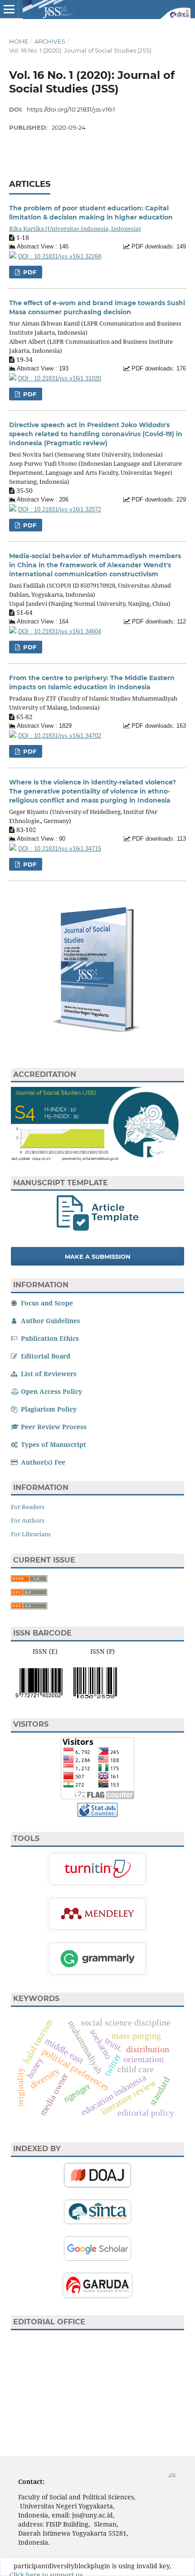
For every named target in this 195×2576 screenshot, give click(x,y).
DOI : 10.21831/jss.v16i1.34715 (60, 849)
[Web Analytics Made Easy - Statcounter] (97, 1814)
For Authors (28, 1520)
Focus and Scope (46, 1303)
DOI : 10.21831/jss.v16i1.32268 (60, 257)
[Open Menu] (9, 9)
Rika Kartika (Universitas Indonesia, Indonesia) (75, 229)
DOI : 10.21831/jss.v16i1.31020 (60, 379)
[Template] (97, 1228)
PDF (29, 272)
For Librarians (31, 1534)
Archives (50, 41)
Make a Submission (98, 1256)
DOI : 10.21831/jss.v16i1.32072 (60, 510)
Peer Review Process (53, 1427)
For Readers (28, 1507)
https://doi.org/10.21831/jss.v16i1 (71, 109)
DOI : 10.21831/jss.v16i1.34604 (60, 632)
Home (19, 41)
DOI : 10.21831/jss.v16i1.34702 (60, 736)
